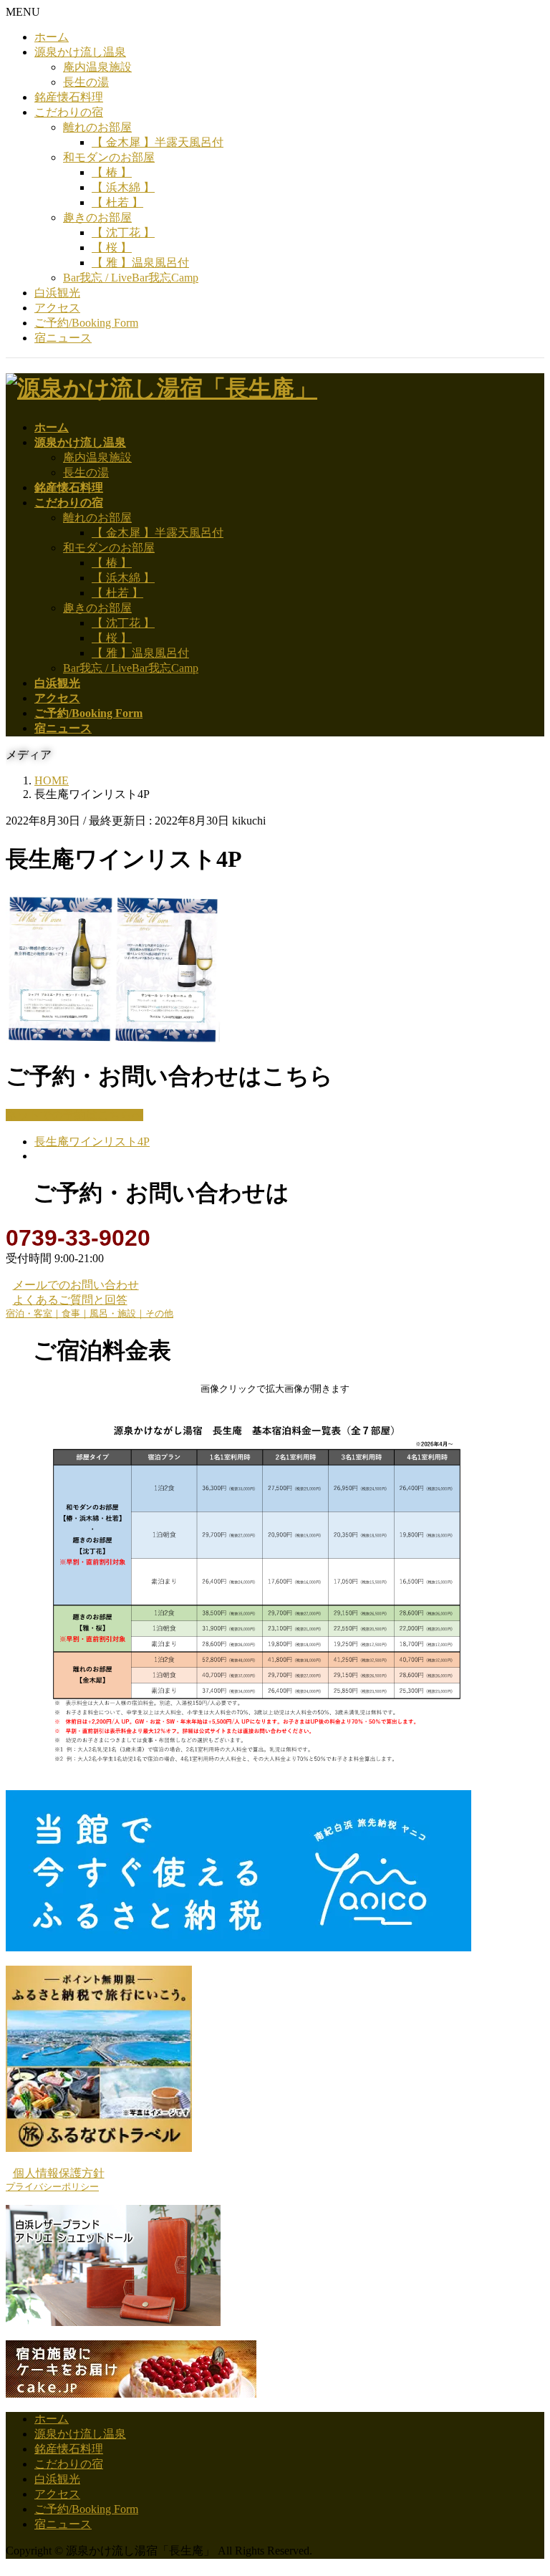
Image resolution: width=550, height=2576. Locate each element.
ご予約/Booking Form (86, 323)
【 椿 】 (112, 172)
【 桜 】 (112, 247)
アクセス (57, 308)
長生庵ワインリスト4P (92, 1142)
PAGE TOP (525, 2484)
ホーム (52, 37)
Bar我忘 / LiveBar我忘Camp (131, 278)
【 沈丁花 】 (123, 232)
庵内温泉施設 (97, 67)
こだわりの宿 (69, 112)
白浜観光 (57, 293)
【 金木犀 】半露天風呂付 (158, 142)
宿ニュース (63, 338)
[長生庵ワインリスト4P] (113, 1039)
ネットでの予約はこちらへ (74, 1115)
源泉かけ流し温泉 (80, 52)
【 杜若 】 (117, 202)
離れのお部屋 (97, 127)
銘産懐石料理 (69, 97)
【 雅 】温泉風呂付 (140, 263)
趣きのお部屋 (97, 217)
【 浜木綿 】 (123, 187)
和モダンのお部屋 (109, 157)
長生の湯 (86, 82)
